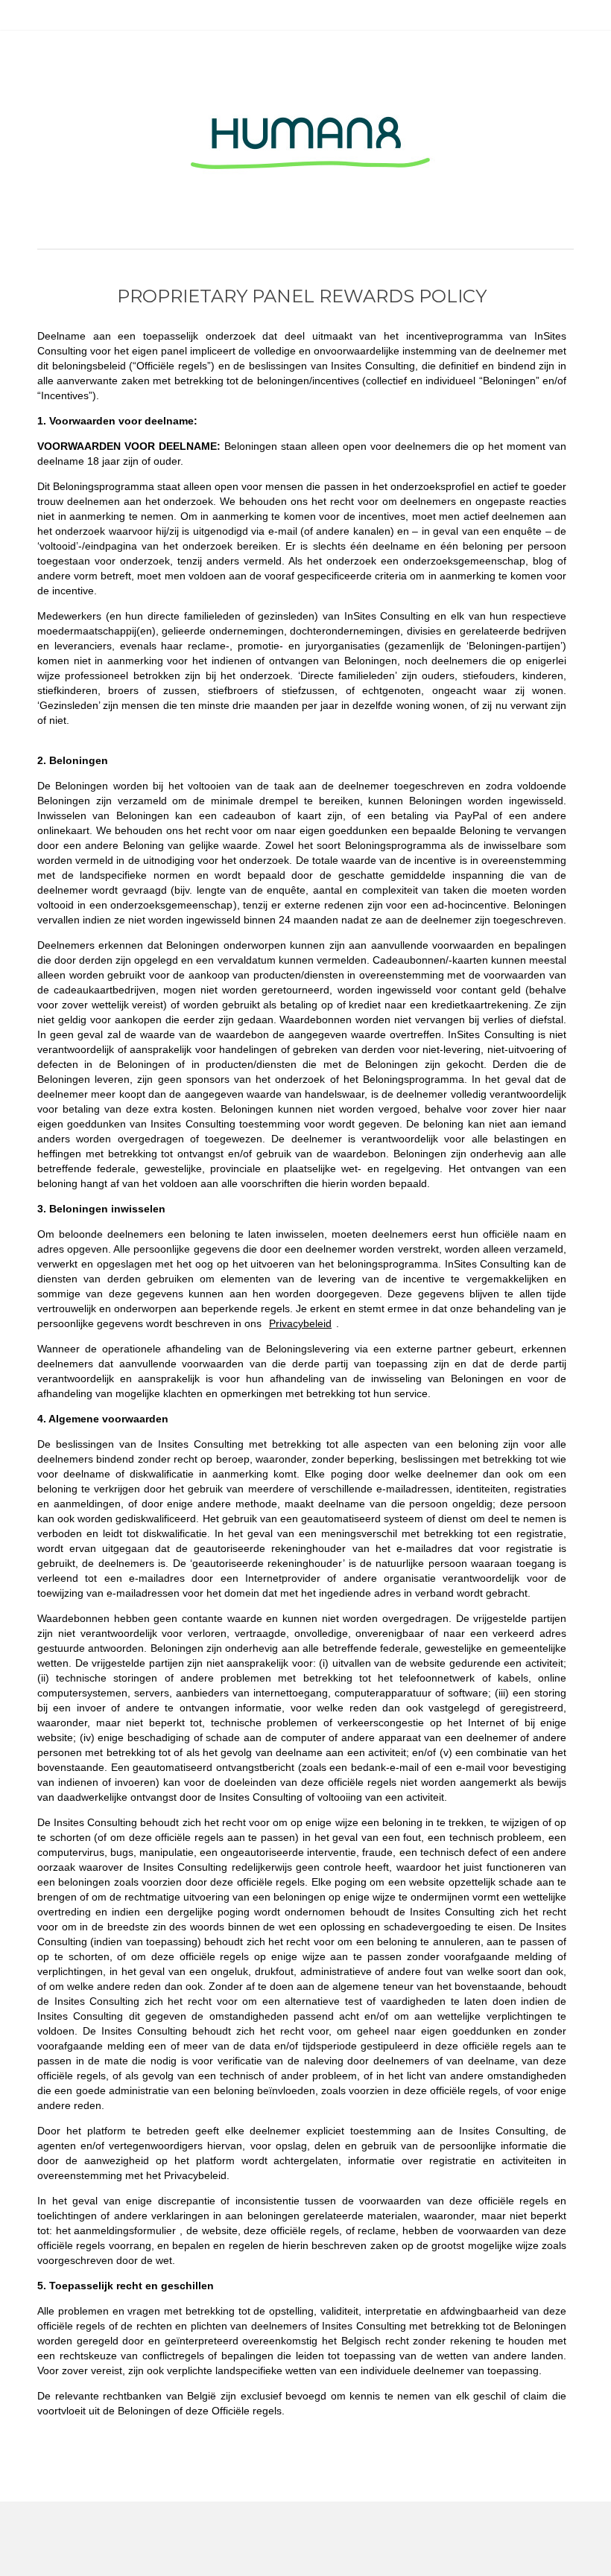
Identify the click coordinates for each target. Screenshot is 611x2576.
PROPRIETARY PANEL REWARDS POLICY (302, 296)
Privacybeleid (300, 1323)
